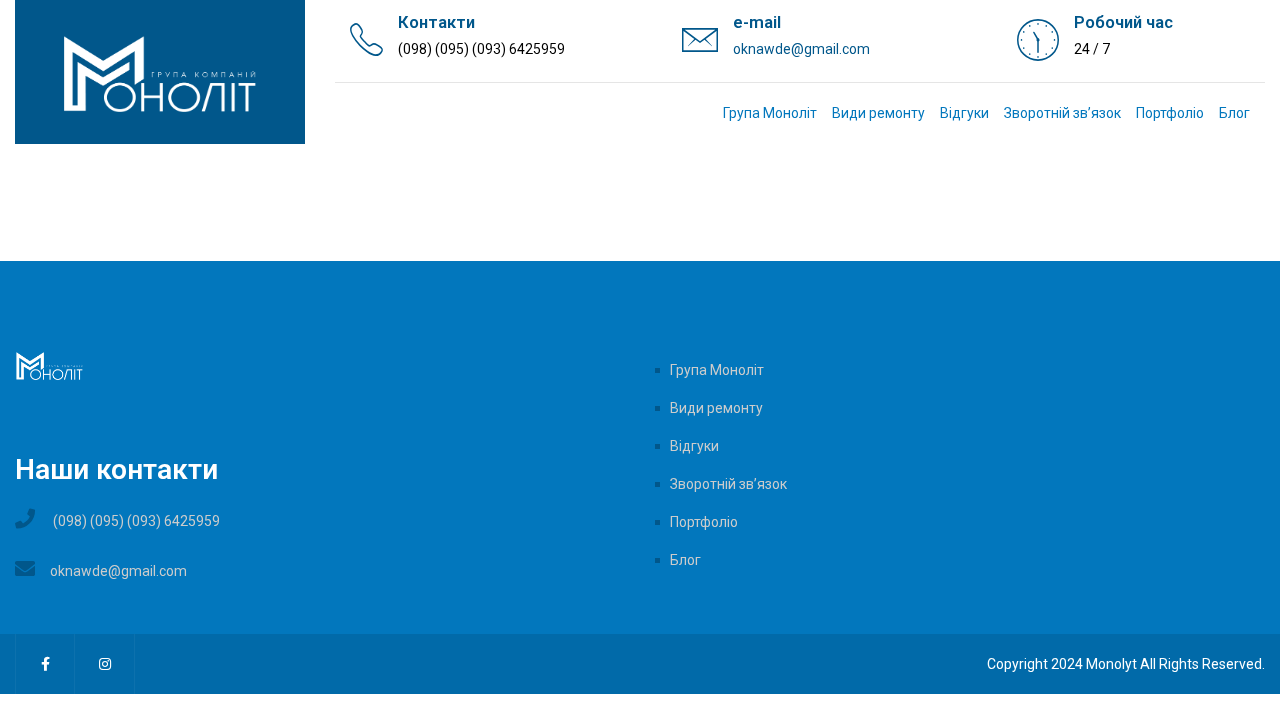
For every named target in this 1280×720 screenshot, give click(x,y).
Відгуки (964, 113)
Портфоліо (1170, 113)
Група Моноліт (770, 113)
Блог (1234, 113)
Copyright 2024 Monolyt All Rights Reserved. (1126, 664)
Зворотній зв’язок (1062, 113)
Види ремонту (878, 113)
